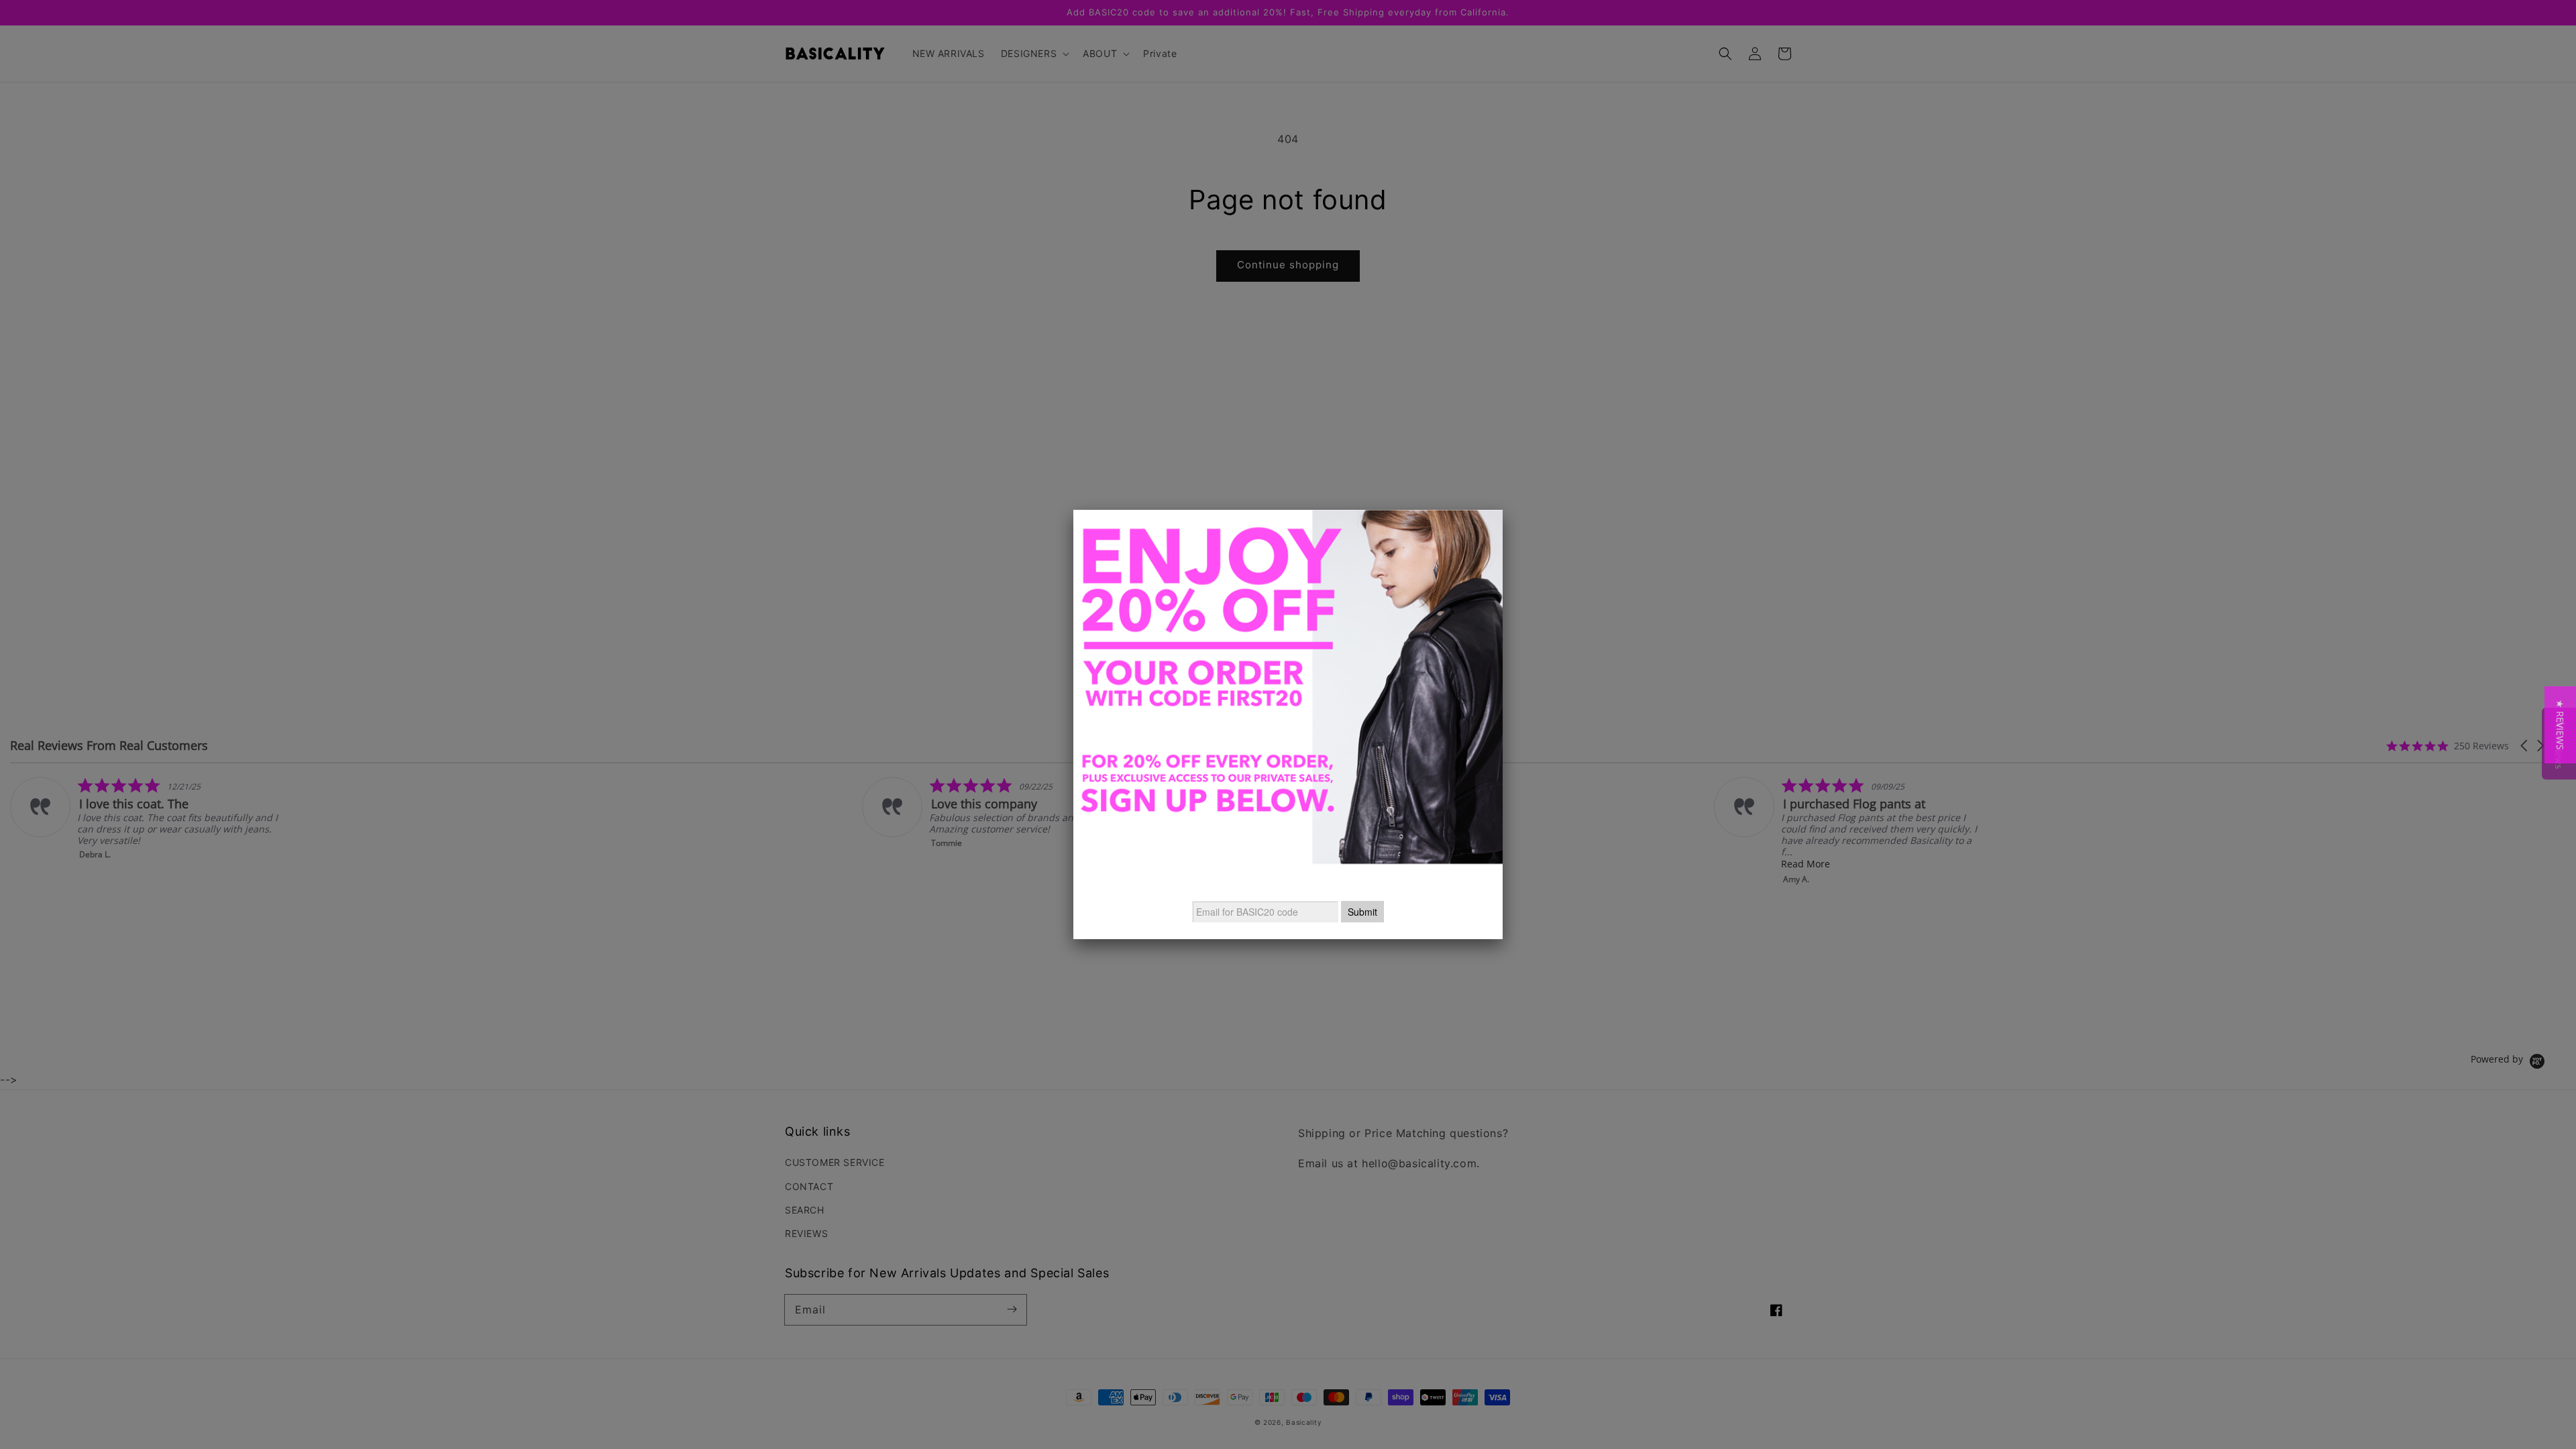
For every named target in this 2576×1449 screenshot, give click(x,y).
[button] (2560, 725)
